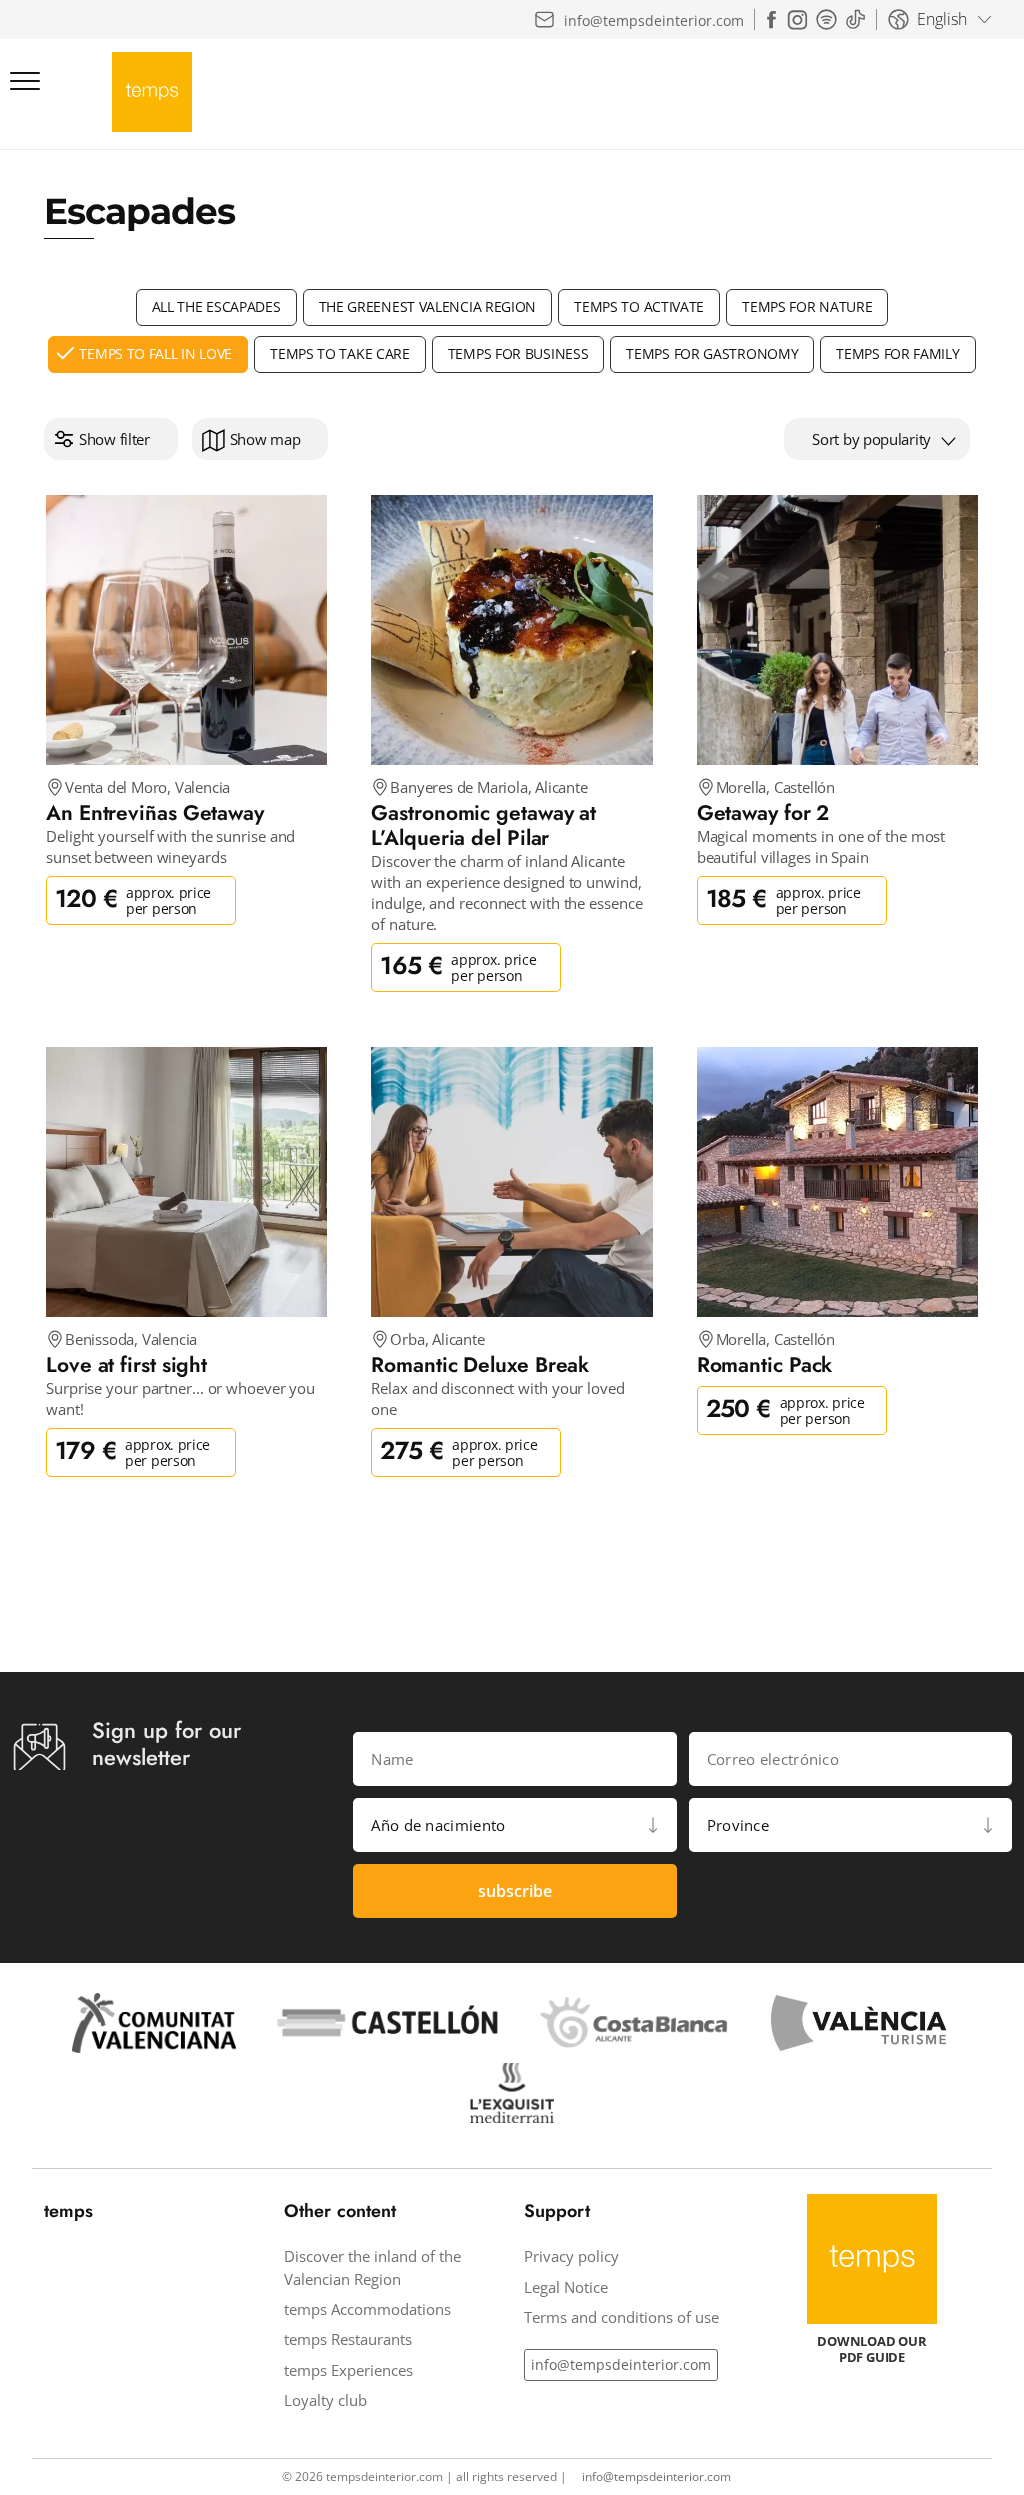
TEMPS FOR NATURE (807, 306)
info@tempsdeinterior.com (621, 2364)
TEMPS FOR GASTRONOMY (712, 353)
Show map (265, 439)
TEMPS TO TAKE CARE (340, 353)
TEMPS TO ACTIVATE (639, 306)
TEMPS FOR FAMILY (897, 353)
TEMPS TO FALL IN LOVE (155, 353)
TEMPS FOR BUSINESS (518, 353)
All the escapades (216, 306)
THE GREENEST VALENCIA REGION (428, 306)
